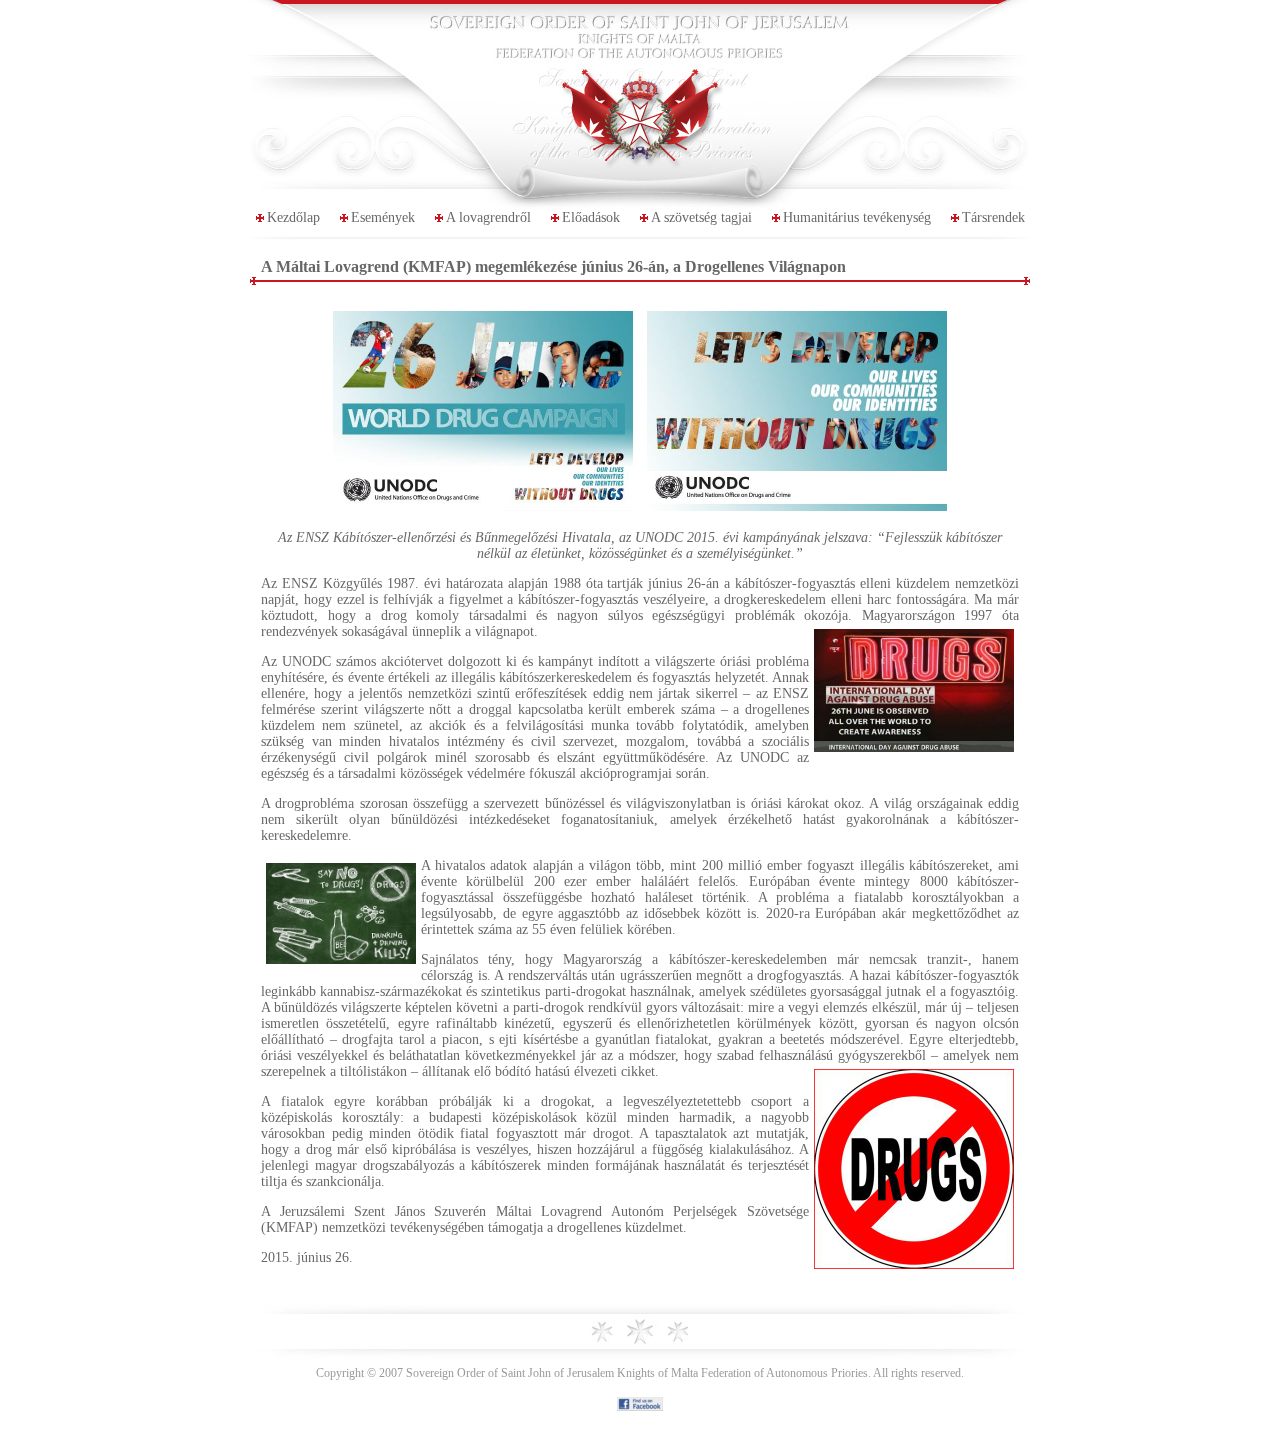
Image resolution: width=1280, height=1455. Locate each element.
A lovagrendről (488, 217)
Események (383, 217)
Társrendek (993, 217)
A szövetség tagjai (701, 217)
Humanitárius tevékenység (857, 217)
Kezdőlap (293, 217)
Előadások (591, 217)
